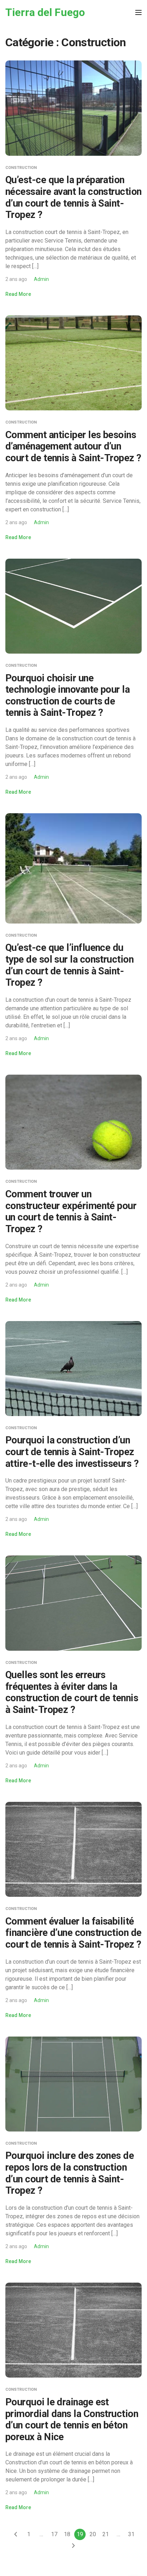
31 (131, 2534)
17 (54, 2534)
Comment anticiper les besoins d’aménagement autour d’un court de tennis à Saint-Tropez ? (73, 446)
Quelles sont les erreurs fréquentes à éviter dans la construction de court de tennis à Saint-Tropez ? (72, 1692)
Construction (21, 168)
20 (93, 2534)
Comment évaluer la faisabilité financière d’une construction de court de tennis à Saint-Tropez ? (73, 1933)
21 (106, 2534)
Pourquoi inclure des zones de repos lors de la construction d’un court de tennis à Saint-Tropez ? (70, 2173)
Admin (41, 279)
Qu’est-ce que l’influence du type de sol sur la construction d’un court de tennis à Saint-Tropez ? (69, 965)
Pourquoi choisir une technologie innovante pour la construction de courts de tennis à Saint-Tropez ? (67, 696)
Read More (18, 294)
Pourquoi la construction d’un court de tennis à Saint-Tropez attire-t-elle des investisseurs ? (72, 1452)
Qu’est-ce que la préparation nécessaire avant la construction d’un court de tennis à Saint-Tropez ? (73, 197)
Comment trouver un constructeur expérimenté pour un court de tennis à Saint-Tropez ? (71, 1212)
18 (67, 2534)
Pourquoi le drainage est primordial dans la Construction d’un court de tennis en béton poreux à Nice (72, 2420)
